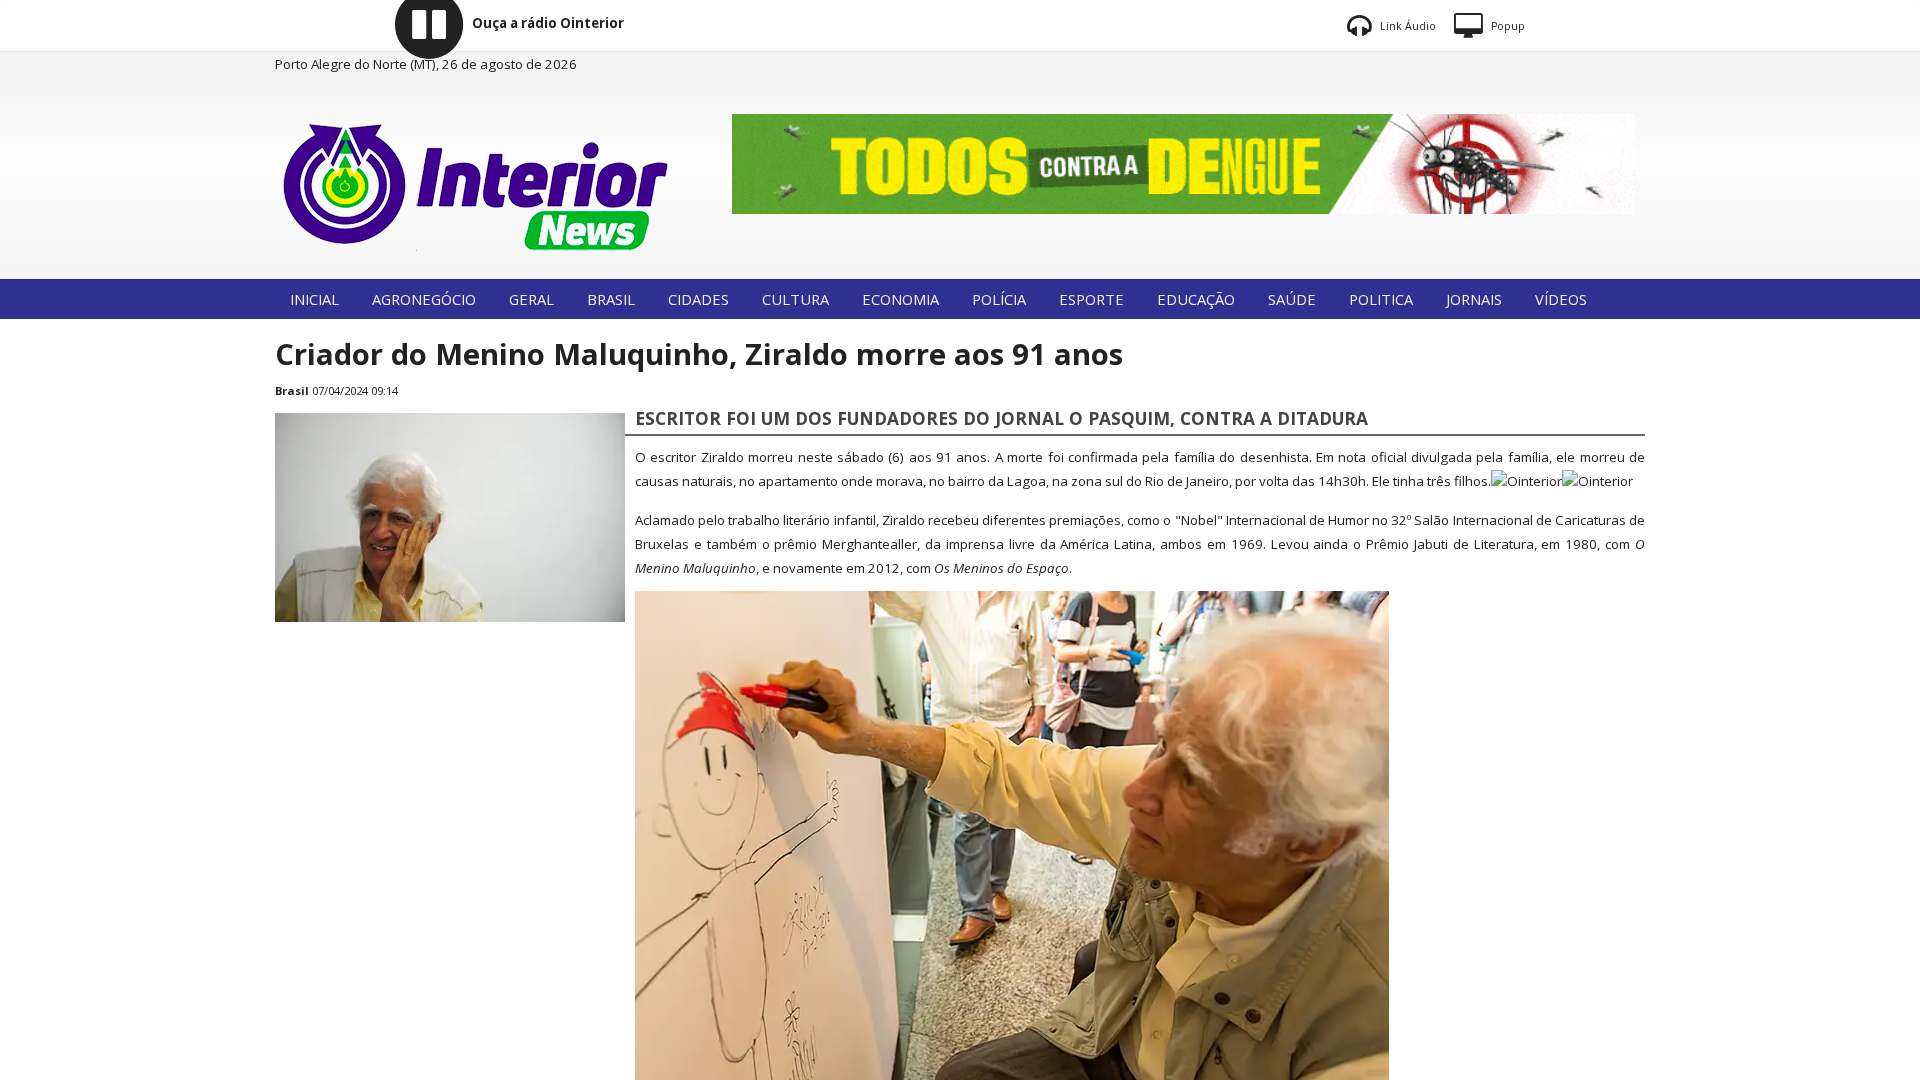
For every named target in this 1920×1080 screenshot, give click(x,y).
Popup (1506, 26)
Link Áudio (1406, 26)
